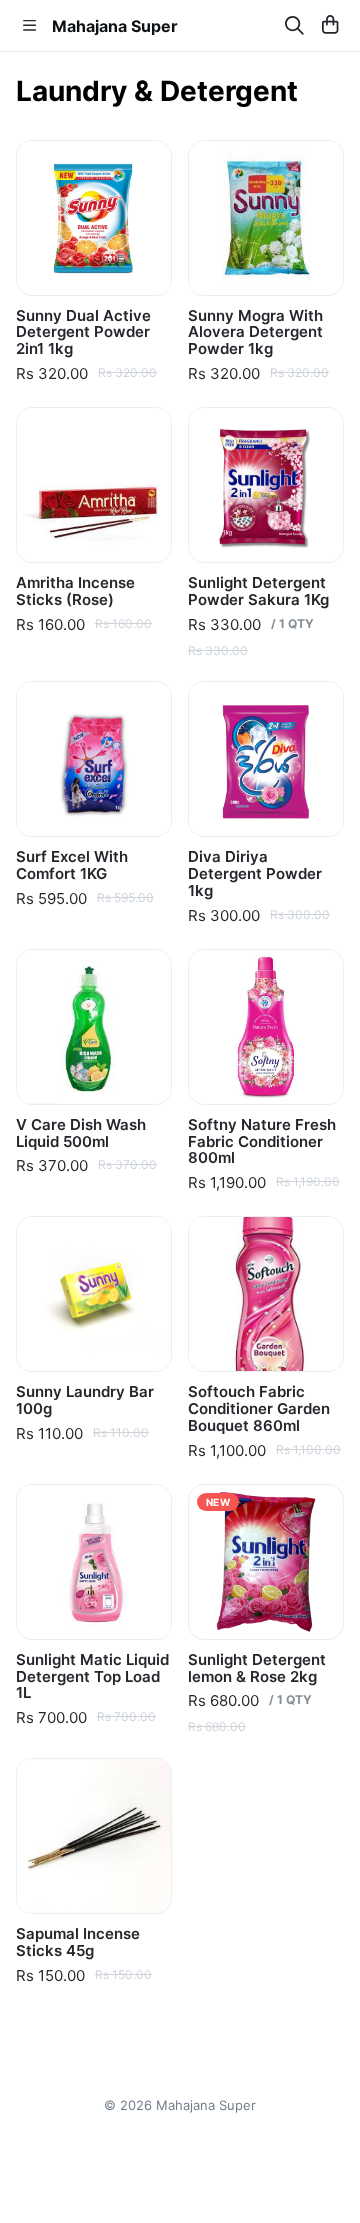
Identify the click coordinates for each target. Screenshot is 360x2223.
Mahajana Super (115, 26)
